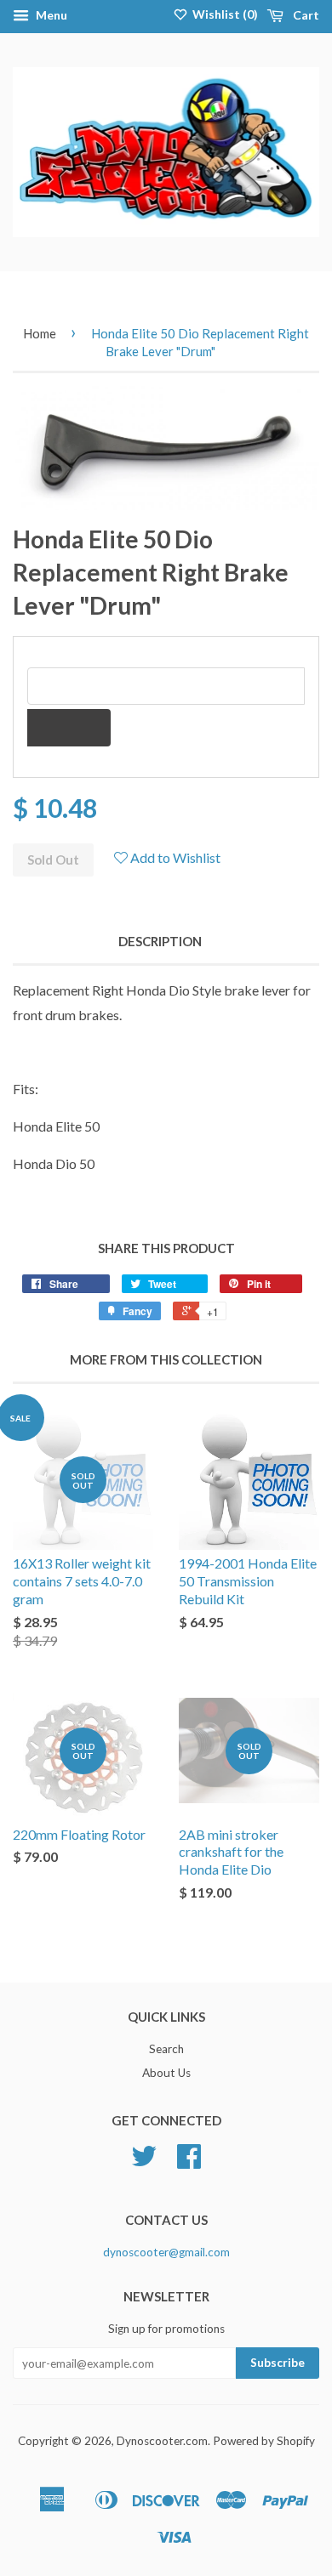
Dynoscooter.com (162, 2441)
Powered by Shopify (264, 2441)
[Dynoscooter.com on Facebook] (189, 2162)
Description (160, 941)
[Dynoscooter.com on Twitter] (144, 2162)
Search (166, 2049)
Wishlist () (224, 14)
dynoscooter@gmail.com (166, 2252)
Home (40, 333)
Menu (50, 15)
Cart (305, 15)
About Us (166, 2073)
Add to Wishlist (174, 857)
